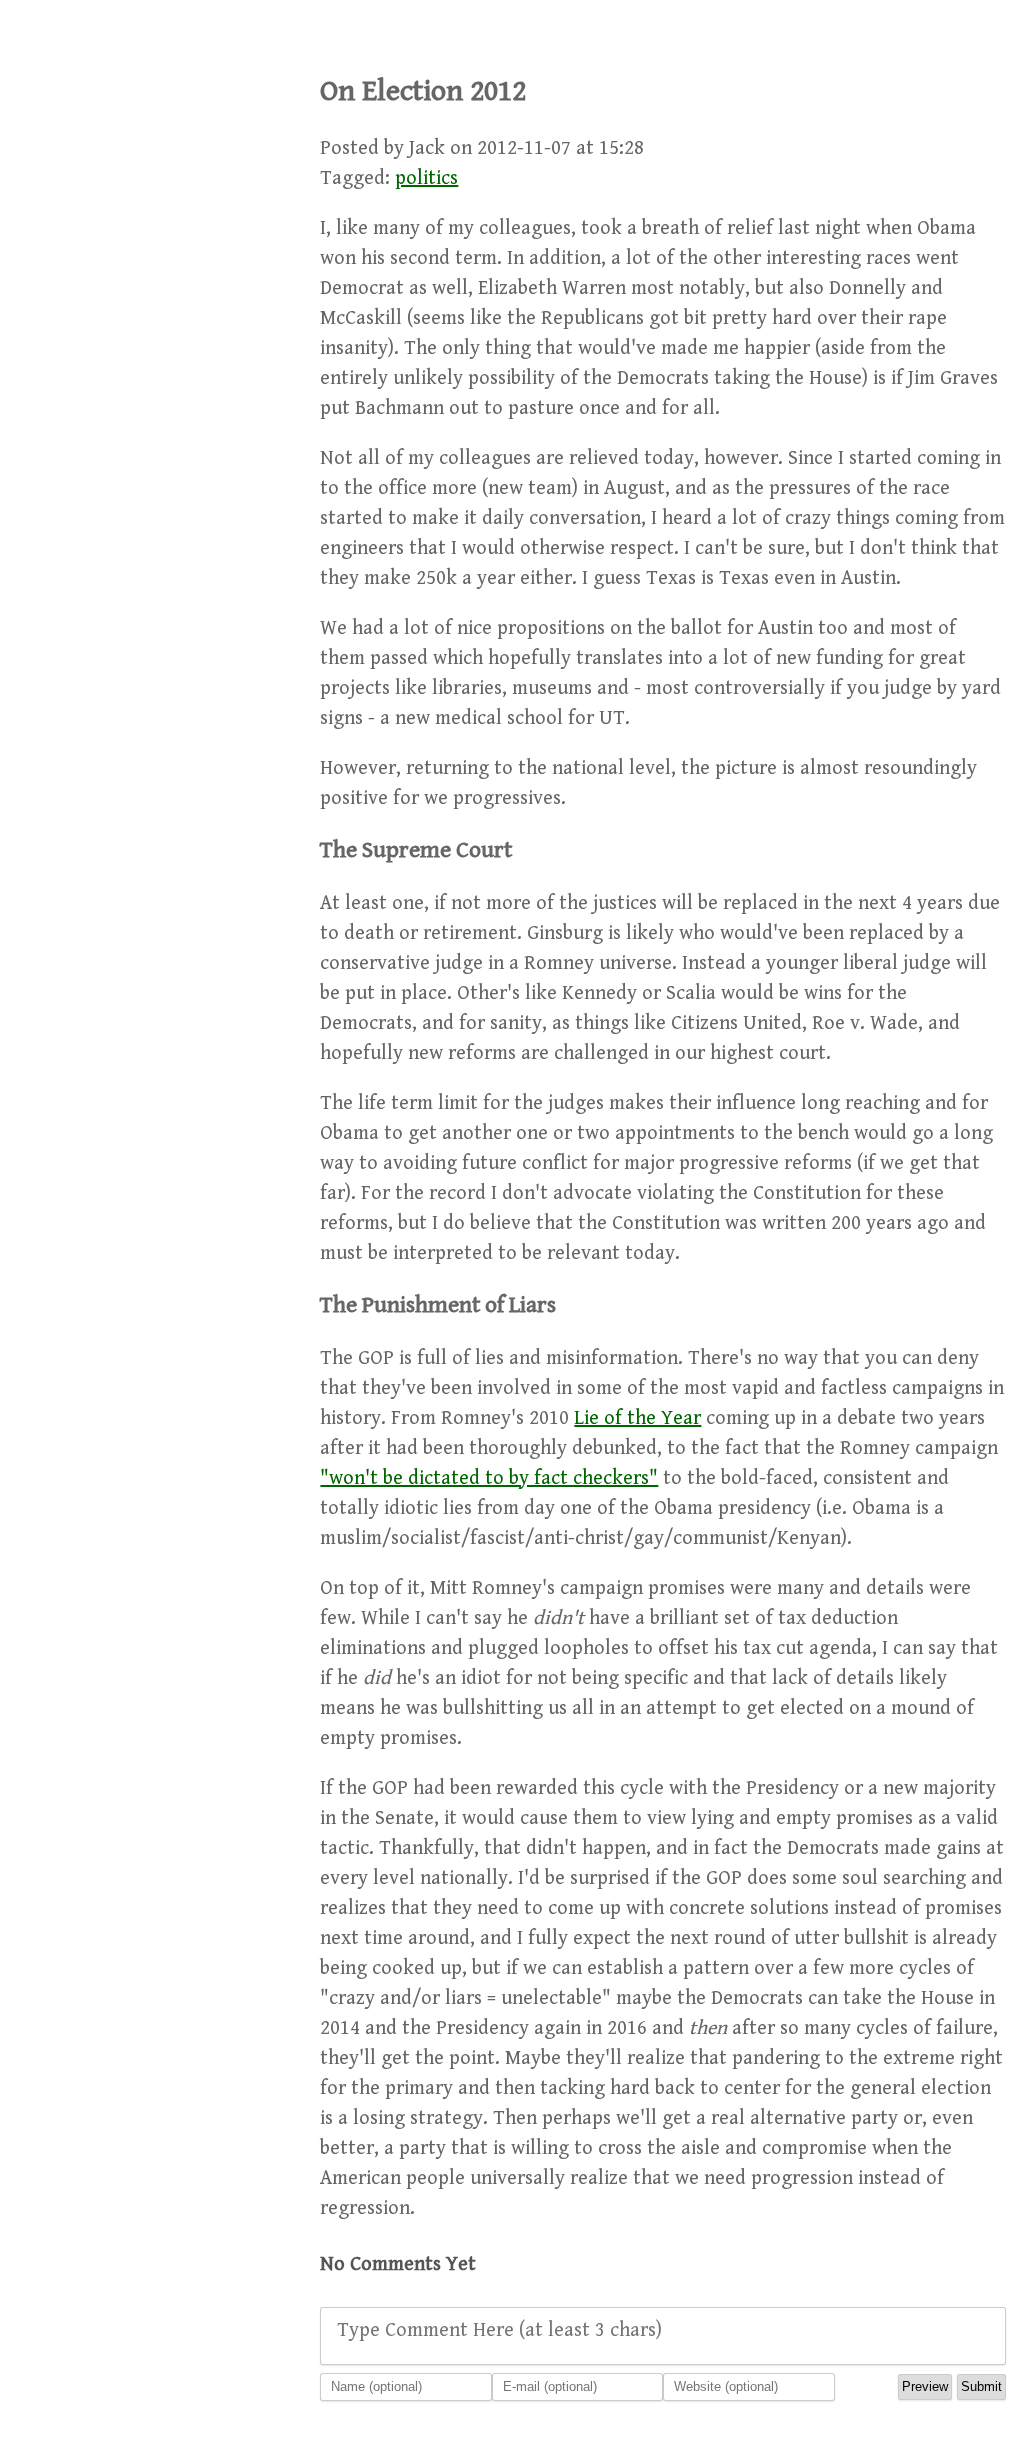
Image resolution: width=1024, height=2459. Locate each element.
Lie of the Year (637, 1418)
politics (426, 178)
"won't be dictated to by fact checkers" (489, 1478)
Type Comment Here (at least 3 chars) (499, 2330)
